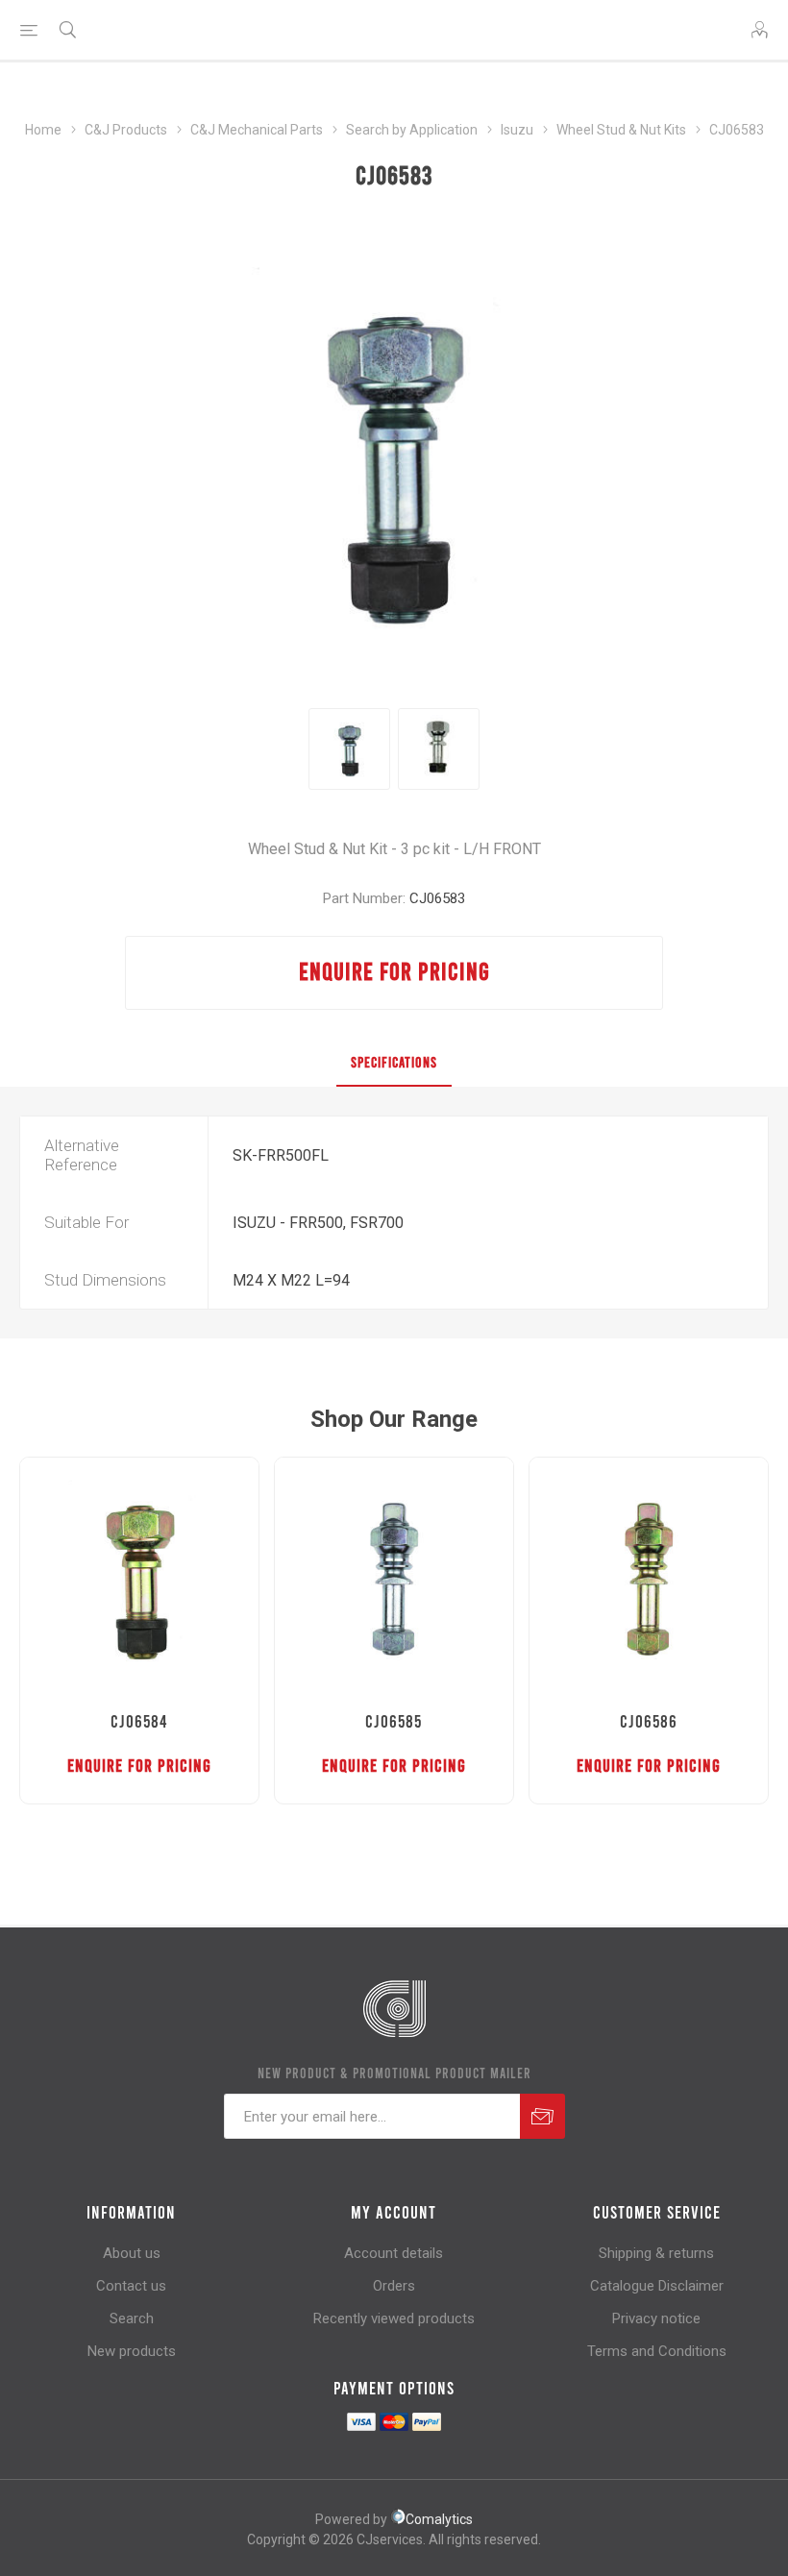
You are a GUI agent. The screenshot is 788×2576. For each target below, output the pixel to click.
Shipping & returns (656, 2253)
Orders (394, 2286)
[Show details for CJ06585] (394, 1577)
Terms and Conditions (657, 2351)
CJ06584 (139, 1721)
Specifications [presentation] (394, 1062)
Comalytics (439, 2519)
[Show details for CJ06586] (649, 1577)
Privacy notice (656, 2318)
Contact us (131, 2286)
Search (132, 2318)
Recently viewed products (394, 2318)
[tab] (394, 1063)
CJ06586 (649, 1721)
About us (132, 2253)
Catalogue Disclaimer (657, 2286)
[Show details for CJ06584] (139, 1577)
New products (132, 2351)
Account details (394, 2253)
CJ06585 (394, 1721)
